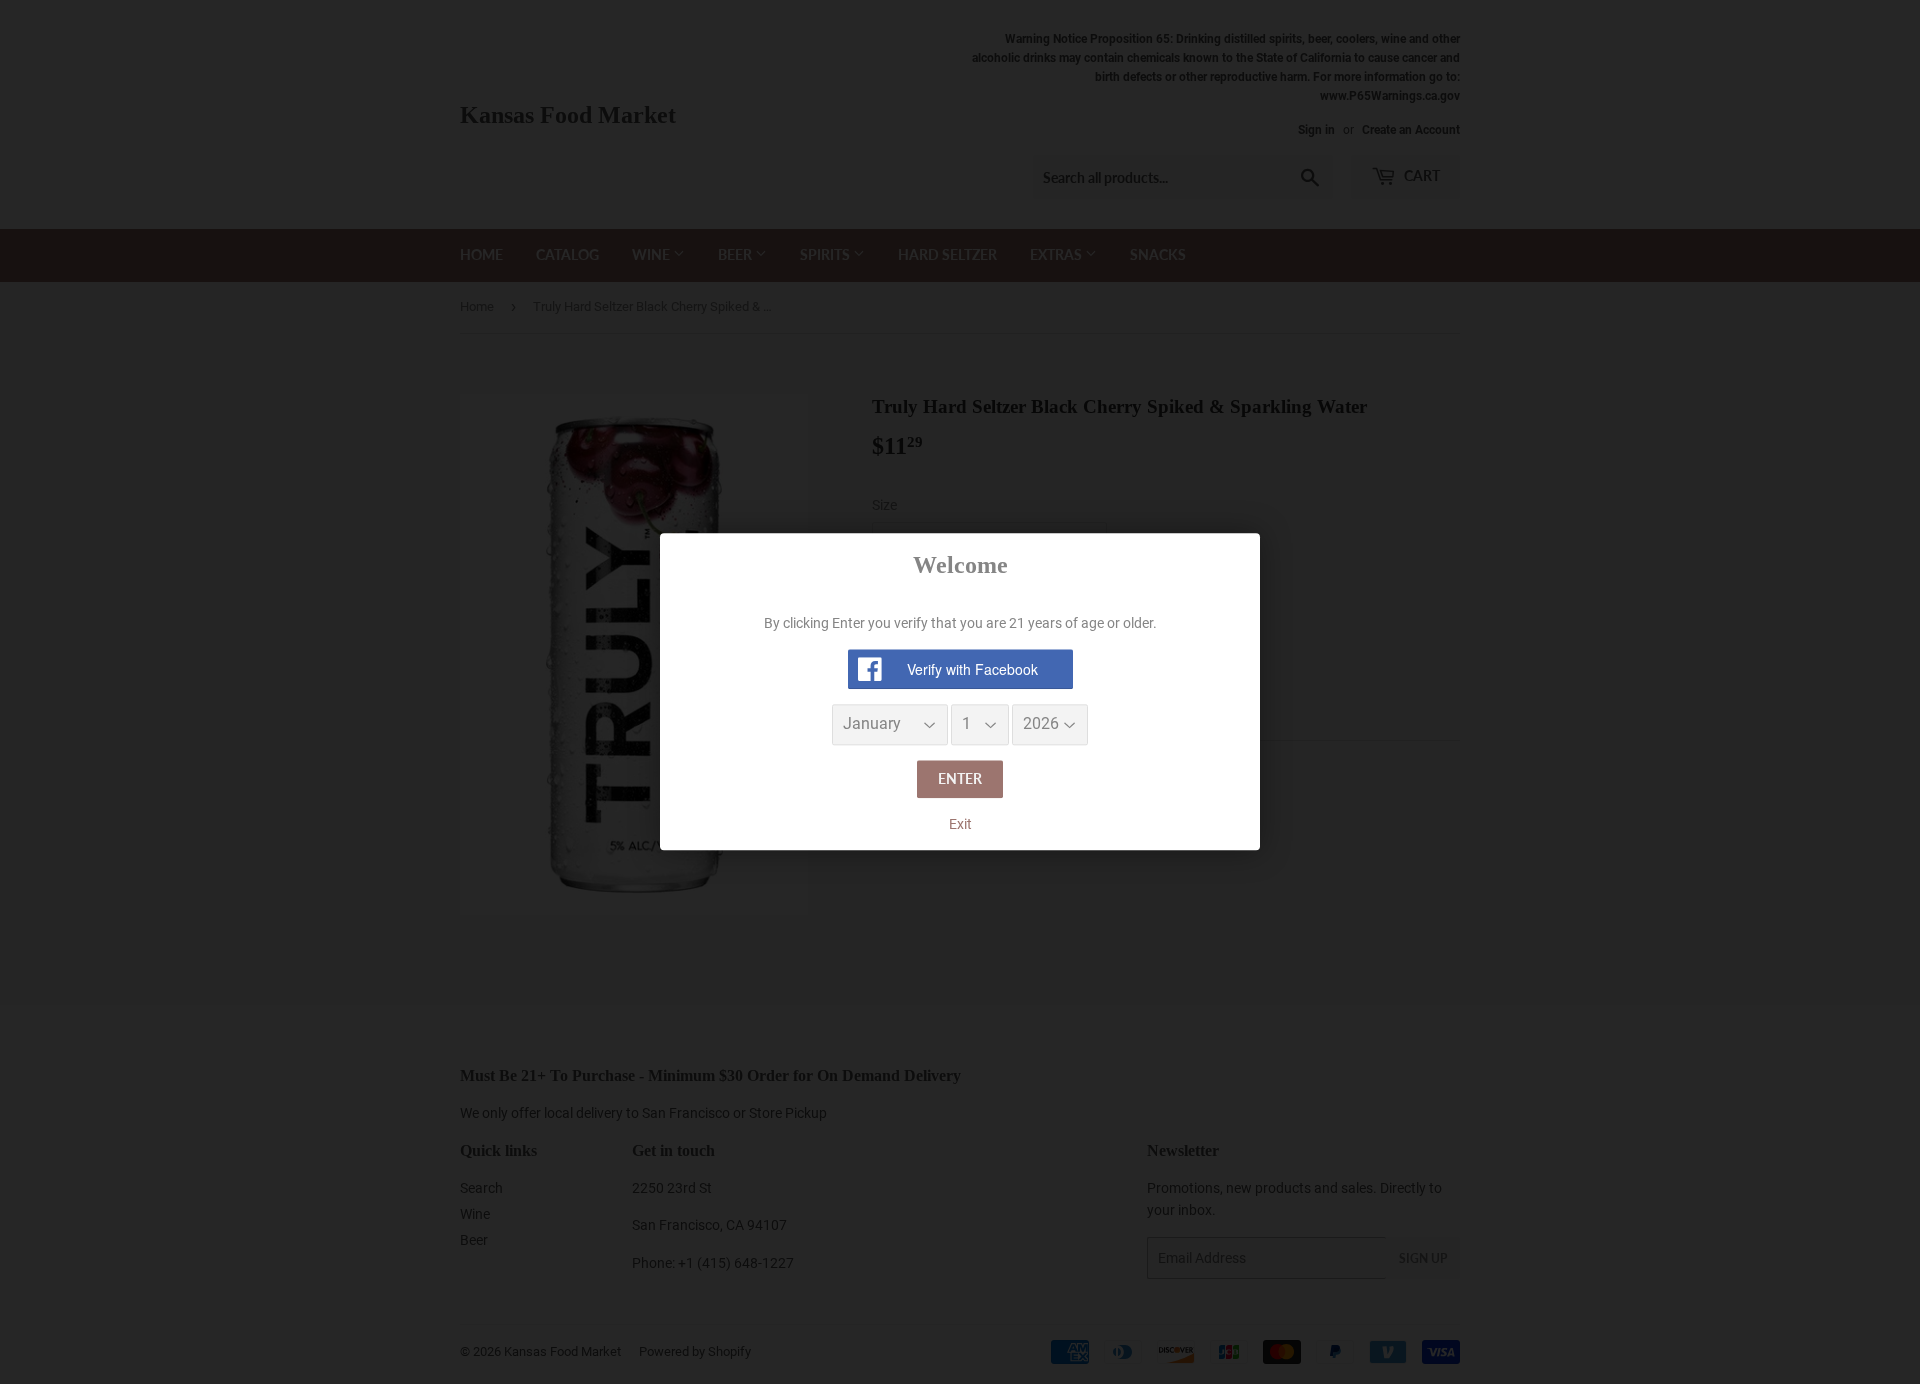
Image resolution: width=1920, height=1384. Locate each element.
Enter (960, 778)
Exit (960, 824)
